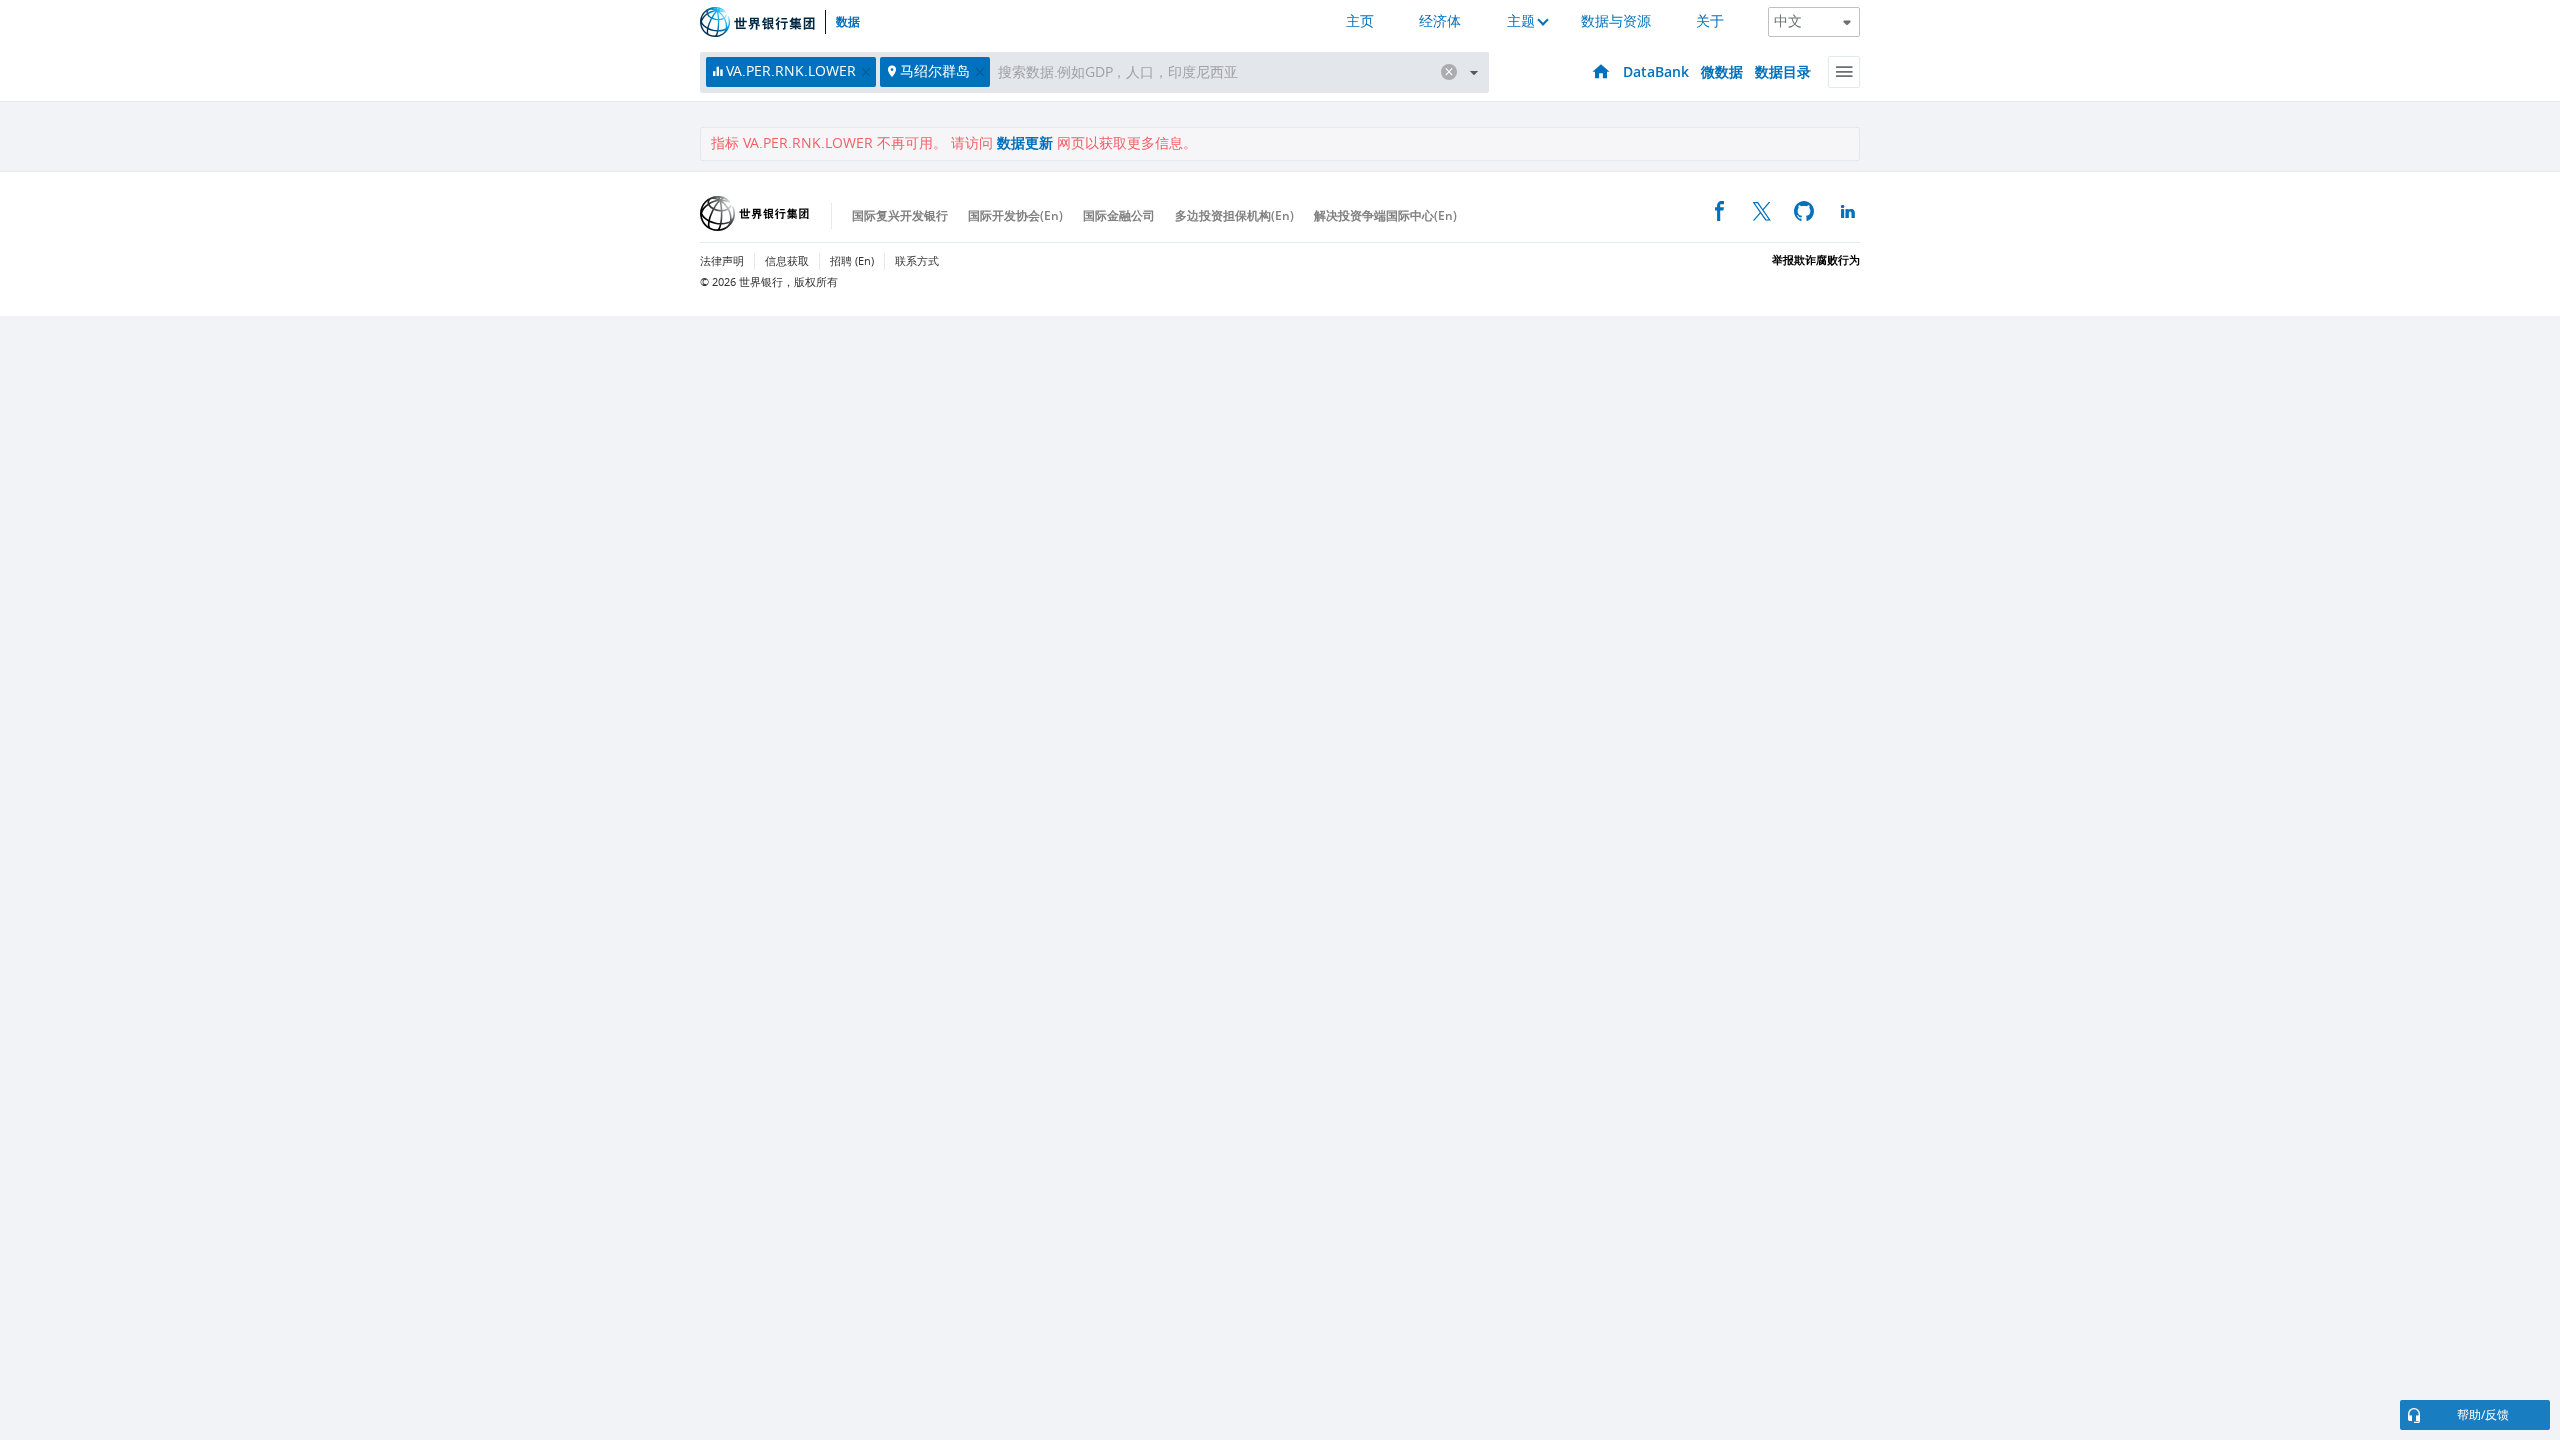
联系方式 (917, 261)
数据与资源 (1616, 21)
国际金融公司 (1119, 215)
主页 (1360, 21)
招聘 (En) (852, 261)
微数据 (1722, 71)
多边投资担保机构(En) (1234, 215)
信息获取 (787, 261)
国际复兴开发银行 (900, 215)
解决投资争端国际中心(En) (1385, 215)
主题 (1521, 21)
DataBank (1656, 71)
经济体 (1440, 21)
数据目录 (1783, 71)
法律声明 (722, 261)
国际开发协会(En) (1015, 215)
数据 (848, 22)
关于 (1710, 21)
